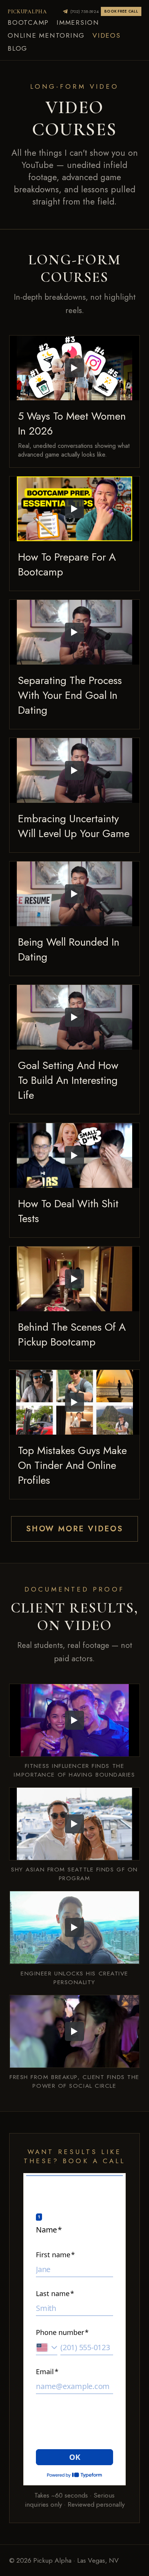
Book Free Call (121, 11)
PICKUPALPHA (27, 12)
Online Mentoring (46, 35)
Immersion (78, 22)
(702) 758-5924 (84, 11)
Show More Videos (74, 1529)
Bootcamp (28, 22)
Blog (18, 48)
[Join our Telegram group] (65, 11)
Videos (107, 35)
